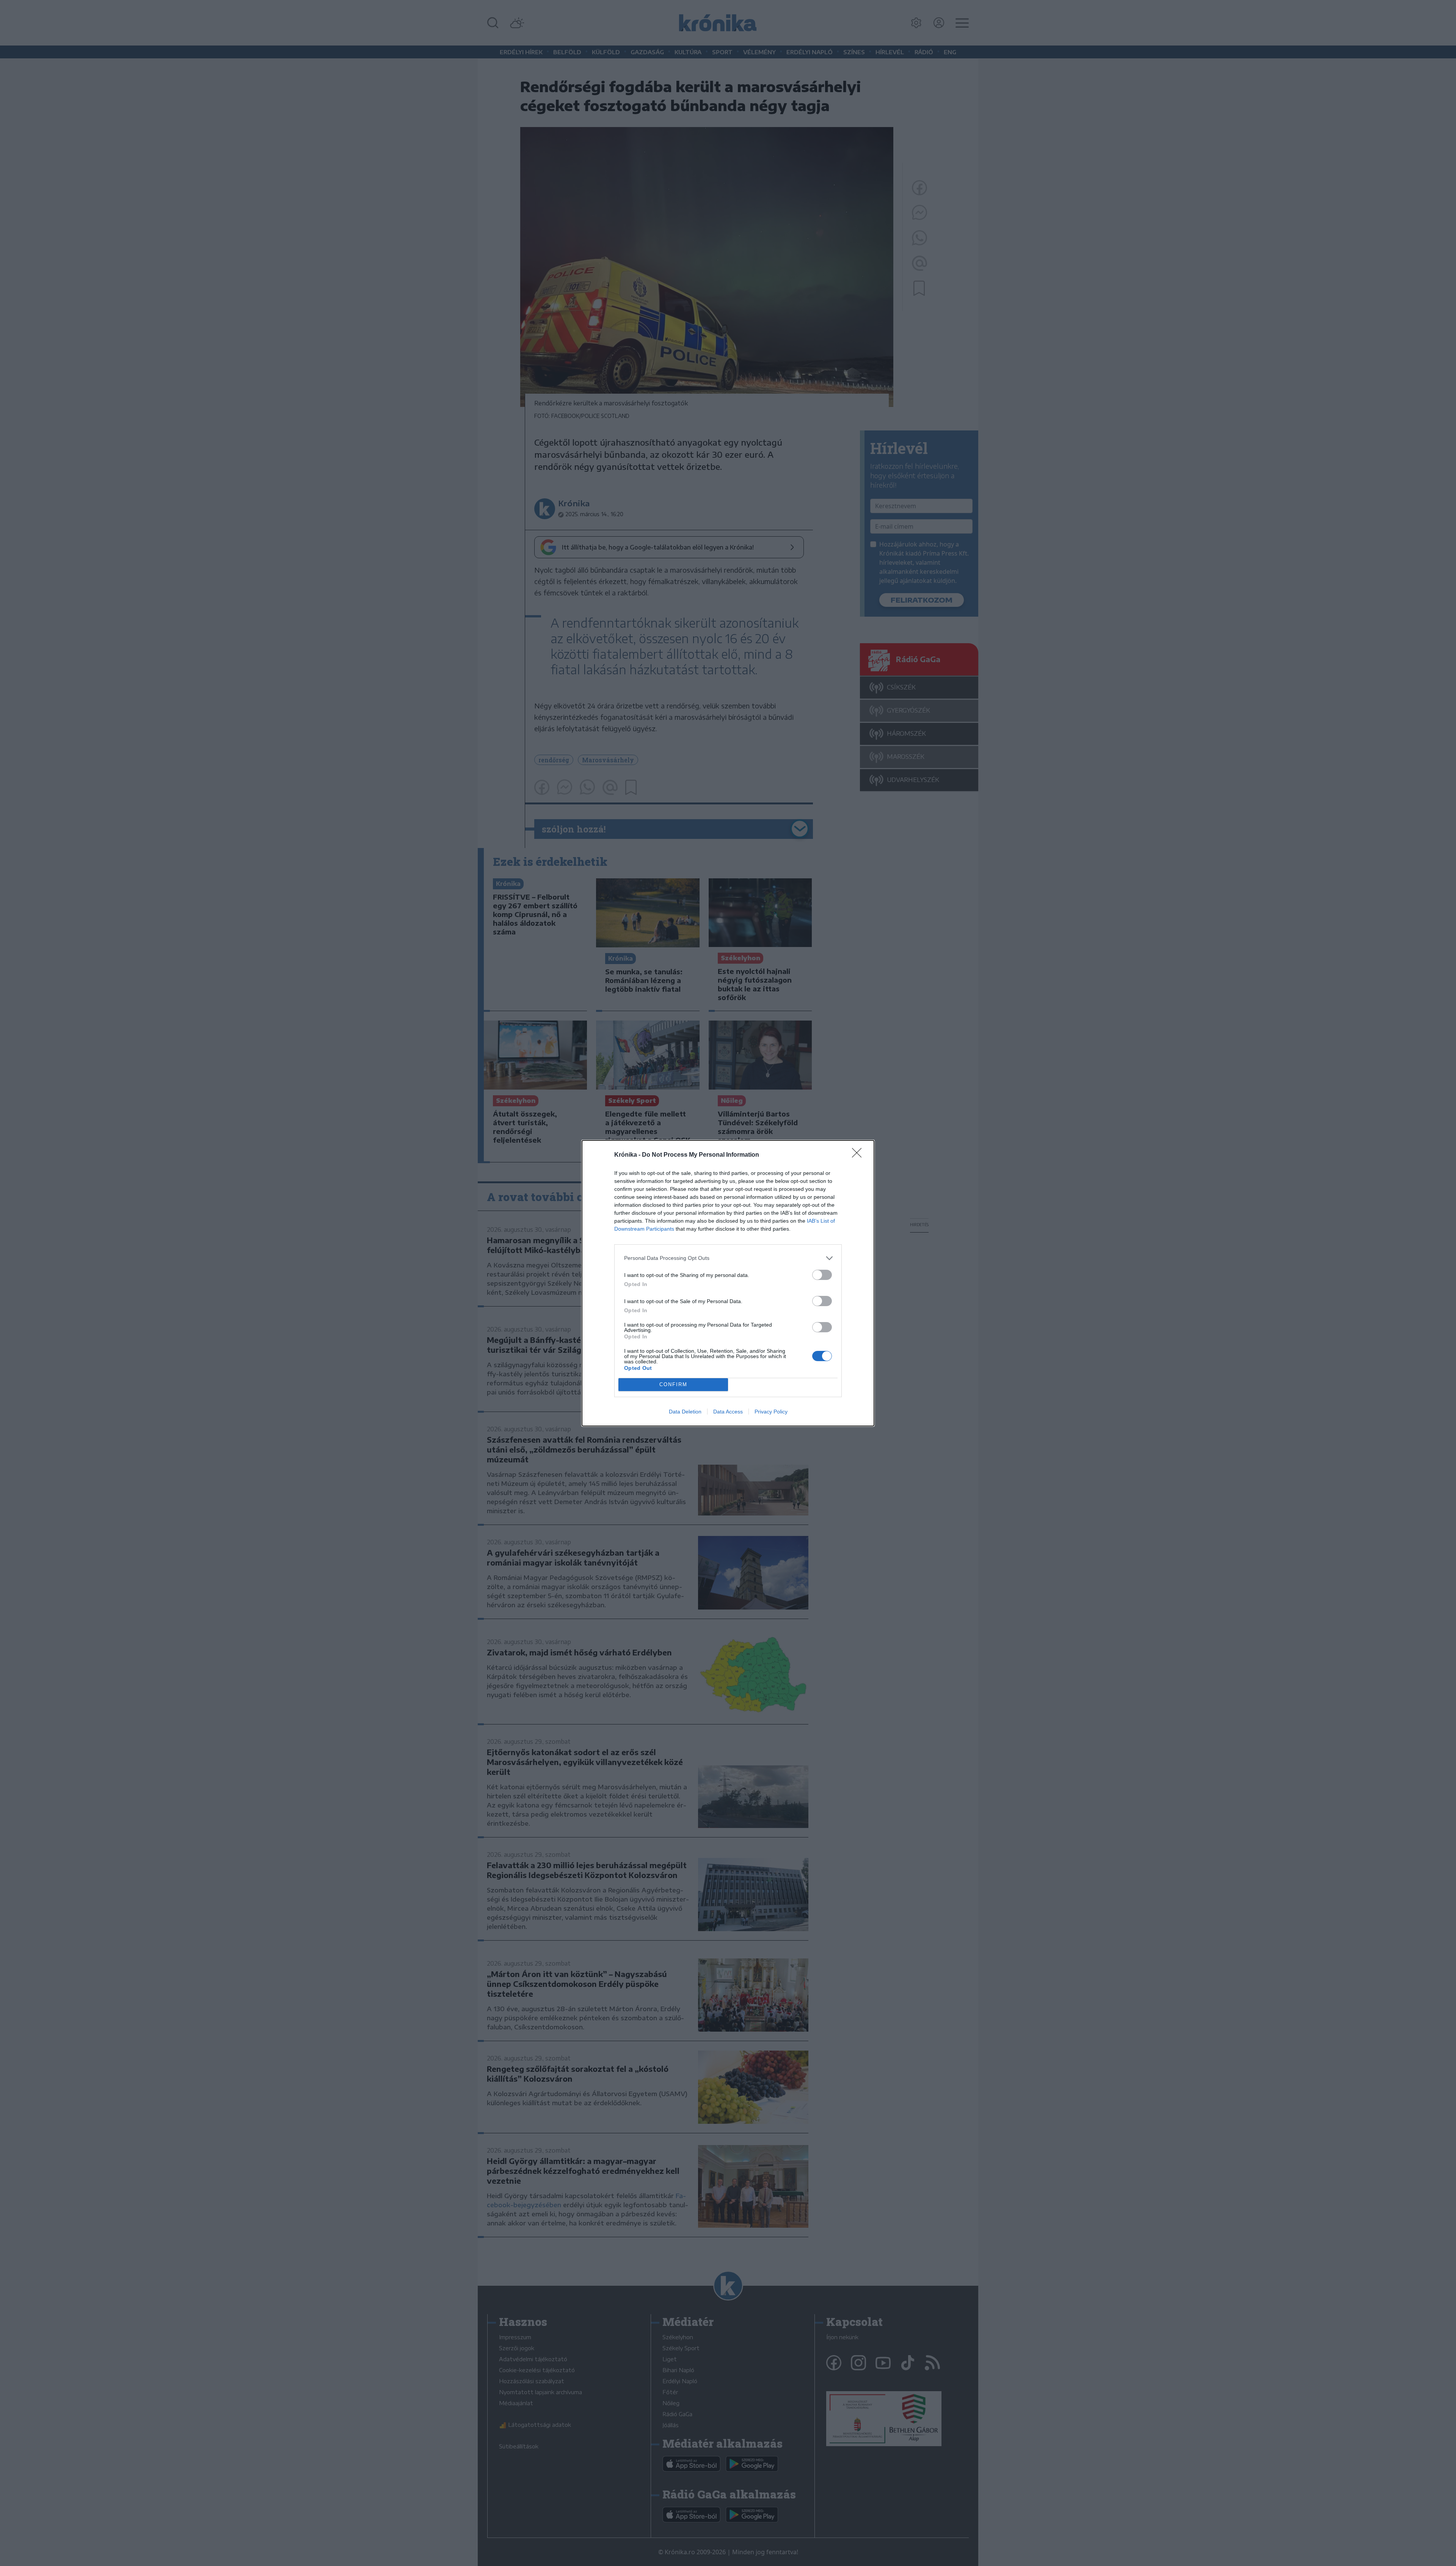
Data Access (728, 1412)
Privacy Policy (771, 1412)
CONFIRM (673, 1384)
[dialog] (728, 1283)
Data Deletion (685, 1412)
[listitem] (728, 1258)
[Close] (859, 1155)
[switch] (822, 1275)
